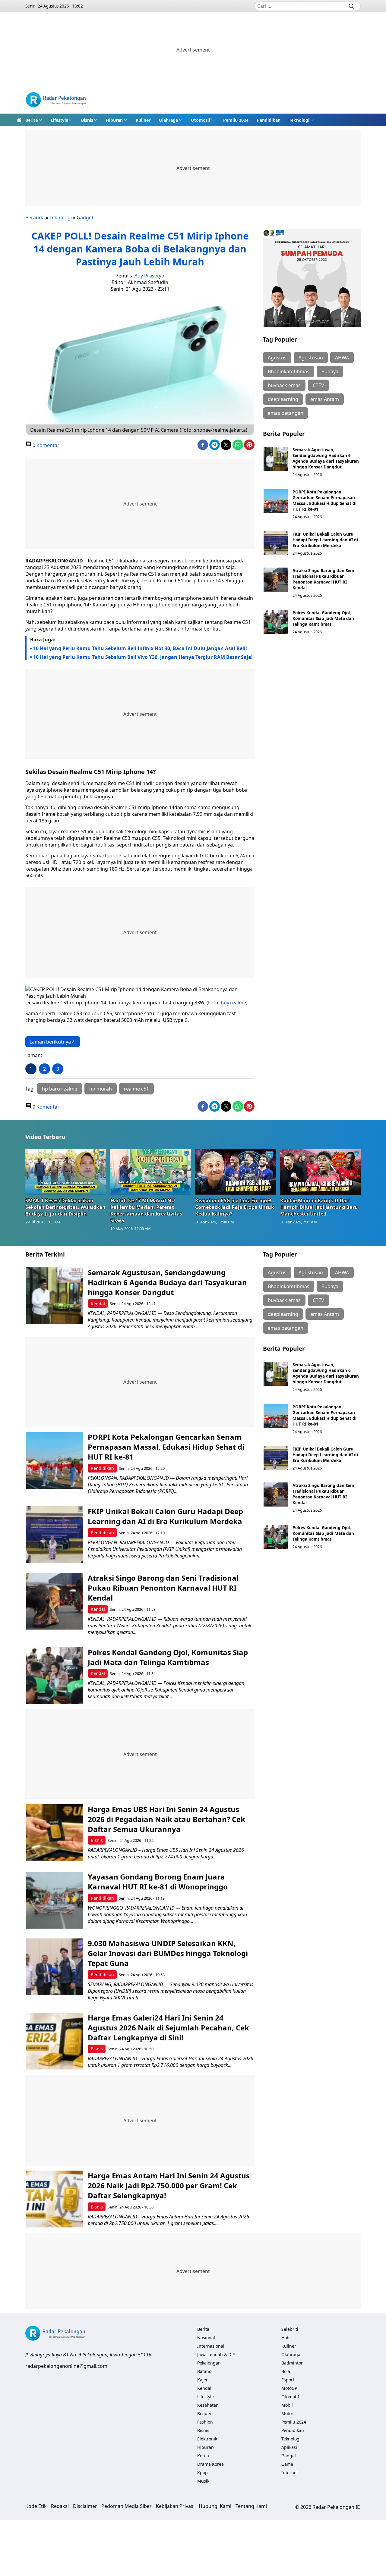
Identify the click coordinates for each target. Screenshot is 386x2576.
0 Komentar (45, 445)
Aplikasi (289, 2447)
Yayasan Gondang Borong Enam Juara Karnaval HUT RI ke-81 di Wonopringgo (158, 1882)
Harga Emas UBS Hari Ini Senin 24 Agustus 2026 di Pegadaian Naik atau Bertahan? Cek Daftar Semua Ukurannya (166, 1819)
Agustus (277, 358)
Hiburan (114, 120)
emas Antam (325, 399)
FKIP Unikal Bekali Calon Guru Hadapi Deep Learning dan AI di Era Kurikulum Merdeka (325, 540)
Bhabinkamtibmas (289, 371)
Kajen (203, 2380)
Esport (288, 2380)
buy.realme (233, 1003)
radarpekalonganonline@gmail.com (66, 2366)
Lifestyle (59, 120)
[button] (34, 120)
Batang (204, 2371)
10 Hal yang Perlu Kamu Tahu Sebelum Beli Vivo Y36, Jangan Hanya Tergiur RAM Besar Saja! (143, 657)
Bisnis (87, 120)
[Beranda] (19, 120)
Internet (290, 2473)
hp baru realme (60, 1089)
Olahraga (168, 120)
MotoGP (289, 2388)
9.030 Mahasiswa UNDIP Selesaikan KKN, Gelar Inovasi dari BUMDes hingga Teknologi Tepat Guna (168, 1953)
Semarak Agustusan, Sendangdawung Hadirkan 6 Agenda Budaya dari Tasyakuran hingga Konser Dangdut (326, 458)
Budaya (330, 371)
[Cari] (351, 6)
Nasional (206, 2338)
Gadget (85, 218)
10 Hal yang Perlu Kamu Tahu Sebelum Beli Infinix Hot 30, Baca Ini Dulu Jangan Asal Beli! (140, 648)
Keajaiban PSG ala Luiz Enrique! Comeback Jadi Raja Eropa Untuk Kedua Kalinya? (235, 1207)
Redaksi (60, 2506)
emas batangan (286, 413)
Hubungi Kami (215, 2506)
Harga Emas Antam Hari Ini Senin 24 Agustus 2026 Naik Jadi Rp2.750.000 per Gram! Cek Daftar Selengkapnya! (169, 2185)
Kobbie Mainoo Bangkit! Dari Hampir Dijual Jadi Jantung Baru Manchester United (319, 1207)
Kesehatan (208, 2405)
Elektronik (207, 2439)
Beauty (204, 2413)
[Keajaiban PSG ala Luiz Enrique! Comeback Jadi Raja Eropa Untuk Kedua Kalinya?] (236, 1172)
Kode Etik (36, 2506)
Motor (287, 2413)
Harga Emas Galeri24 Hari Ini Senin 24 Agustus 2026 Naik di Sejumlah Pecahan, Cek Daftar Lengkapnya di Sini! (168, 2028)
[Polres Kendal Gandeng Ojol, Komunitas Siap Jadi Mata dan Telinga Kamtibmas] (276, 622)
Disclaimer (85, 2506)
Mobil (287, 2405)
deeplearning (283, 399)
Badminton (293, 2363)
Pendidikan (269, 120)
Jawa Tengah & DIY (216, 2354)
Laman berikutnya (50, 1042)
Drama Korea (210, 2464)
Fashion (205, 2422)
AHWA (342, 358)
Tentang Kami (251, 2506)
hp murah (101, 1089)
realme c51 (136, 1089)
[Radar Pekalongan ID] (56, 100)
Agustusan (311, 358)
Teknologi (299, 120)
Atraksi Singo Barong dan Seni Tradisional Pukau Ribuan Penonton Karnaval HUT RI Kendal (323, 579)
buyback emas (284, 385)
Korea (203, 2456)
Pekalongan (209, 2363)
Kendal (98, 1304)
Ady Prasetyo (149, 276)
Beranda (35, 218)
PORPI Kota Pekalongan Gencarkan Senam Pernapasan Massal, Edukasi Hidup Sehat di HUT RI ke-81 (324, 500)
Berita (32, 120)
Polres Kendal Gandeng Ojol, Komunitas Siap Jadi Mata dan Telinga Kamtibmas (323, 618)
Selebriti (290, 2329)
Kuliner (143, 120)
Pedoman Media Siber (127, 2506)
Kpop (202, 2473)
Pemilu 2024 (236, 120)
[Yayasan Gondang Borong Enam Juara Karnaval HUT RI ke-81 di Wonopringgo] (54, 1900)
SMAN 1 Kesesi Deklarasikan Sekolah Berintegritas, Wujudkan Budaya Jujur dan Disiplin (65, 1207)
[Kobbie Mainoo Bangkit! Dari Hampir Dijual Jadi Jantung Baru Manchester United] (321, 1172)
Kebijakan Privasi (175, 2506)
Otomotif (201, 120)
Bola (286, 2371)
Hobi (286, 2338)
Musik (203, 2481)
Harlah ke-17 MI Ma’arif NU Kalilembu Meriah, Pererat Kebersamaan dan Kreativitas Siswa (146, 1210)
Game (287, 2464)
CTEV (318, 385)
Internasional (211, 2346)
